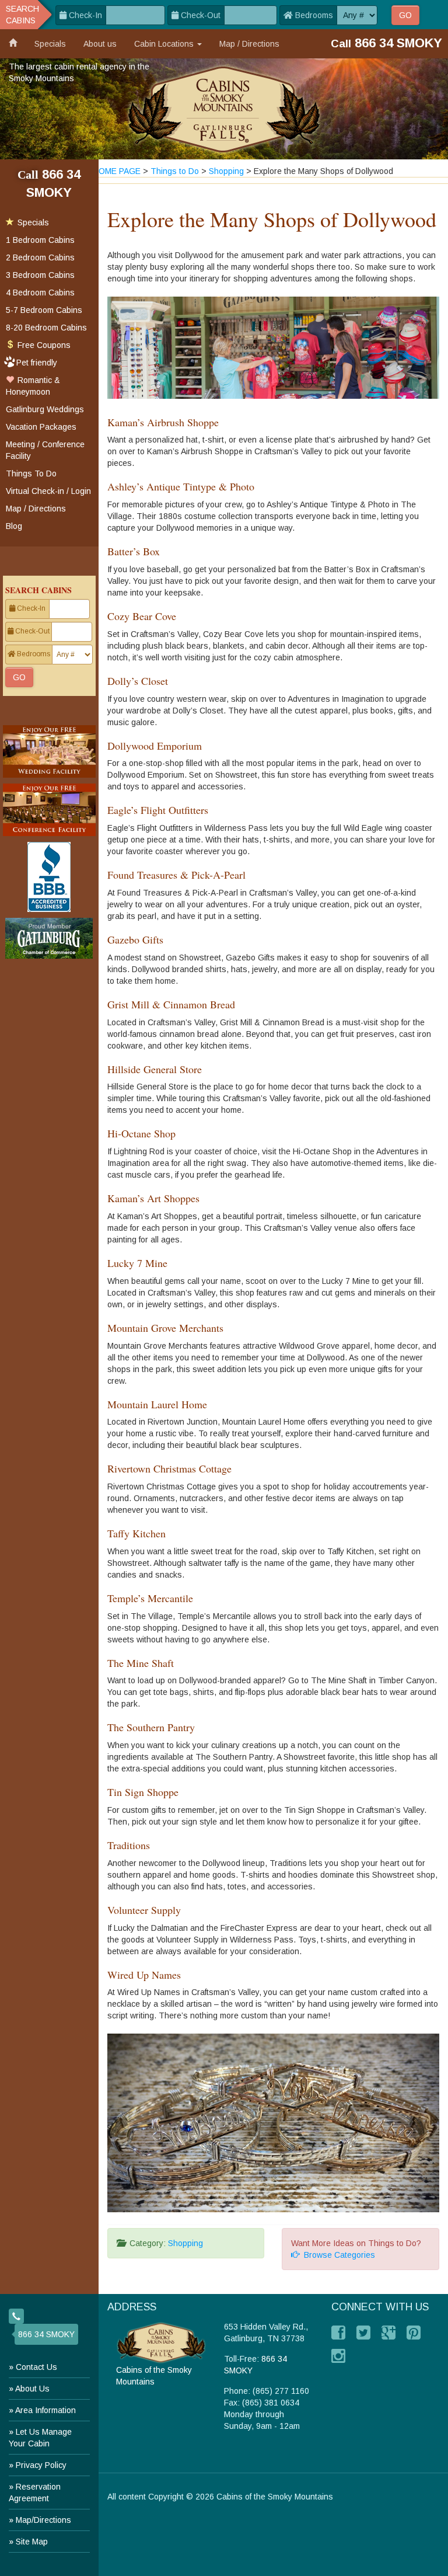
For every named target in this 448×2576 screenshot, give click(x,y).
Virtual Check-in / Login (48, 491)
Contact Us (36, 2367)
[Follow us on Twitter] (363, 2333)
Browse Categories (337, 2255)
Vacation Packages (41, 427)
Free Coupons (43, 345)
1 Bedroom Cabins (40, 240)
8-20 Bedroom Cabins (46, 328)
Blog (14, 526)
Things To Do (31, 474)
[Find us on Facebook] (338, 2333)
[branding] (224, 109)
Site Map (32, 2542)
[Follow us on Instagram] (338, 2356)
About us (100, 44)
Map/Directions (43, 2520)
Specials (50, 44)
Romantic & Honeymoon (33, 386)
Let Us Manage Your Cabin (40, 2438)
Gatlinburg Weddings (45, 409)
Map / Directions (249, 44)
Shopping (185, 2243)
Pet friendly (37, 363)
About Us (32, 2389)
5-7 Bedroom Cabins (44, 310)
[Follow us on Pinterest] (414, 2333)
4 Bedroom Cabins (40, 293)
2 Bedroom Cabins (40, 257)
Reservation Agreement (35, 2493)
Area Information (45, 2410)
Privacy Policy (41, 2465)
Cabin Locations (165, 44)
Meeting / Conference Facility (45, 450)
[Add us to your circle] (388, 2333)
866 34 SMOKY (46, 2334)
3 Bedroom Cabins (40, 275)
